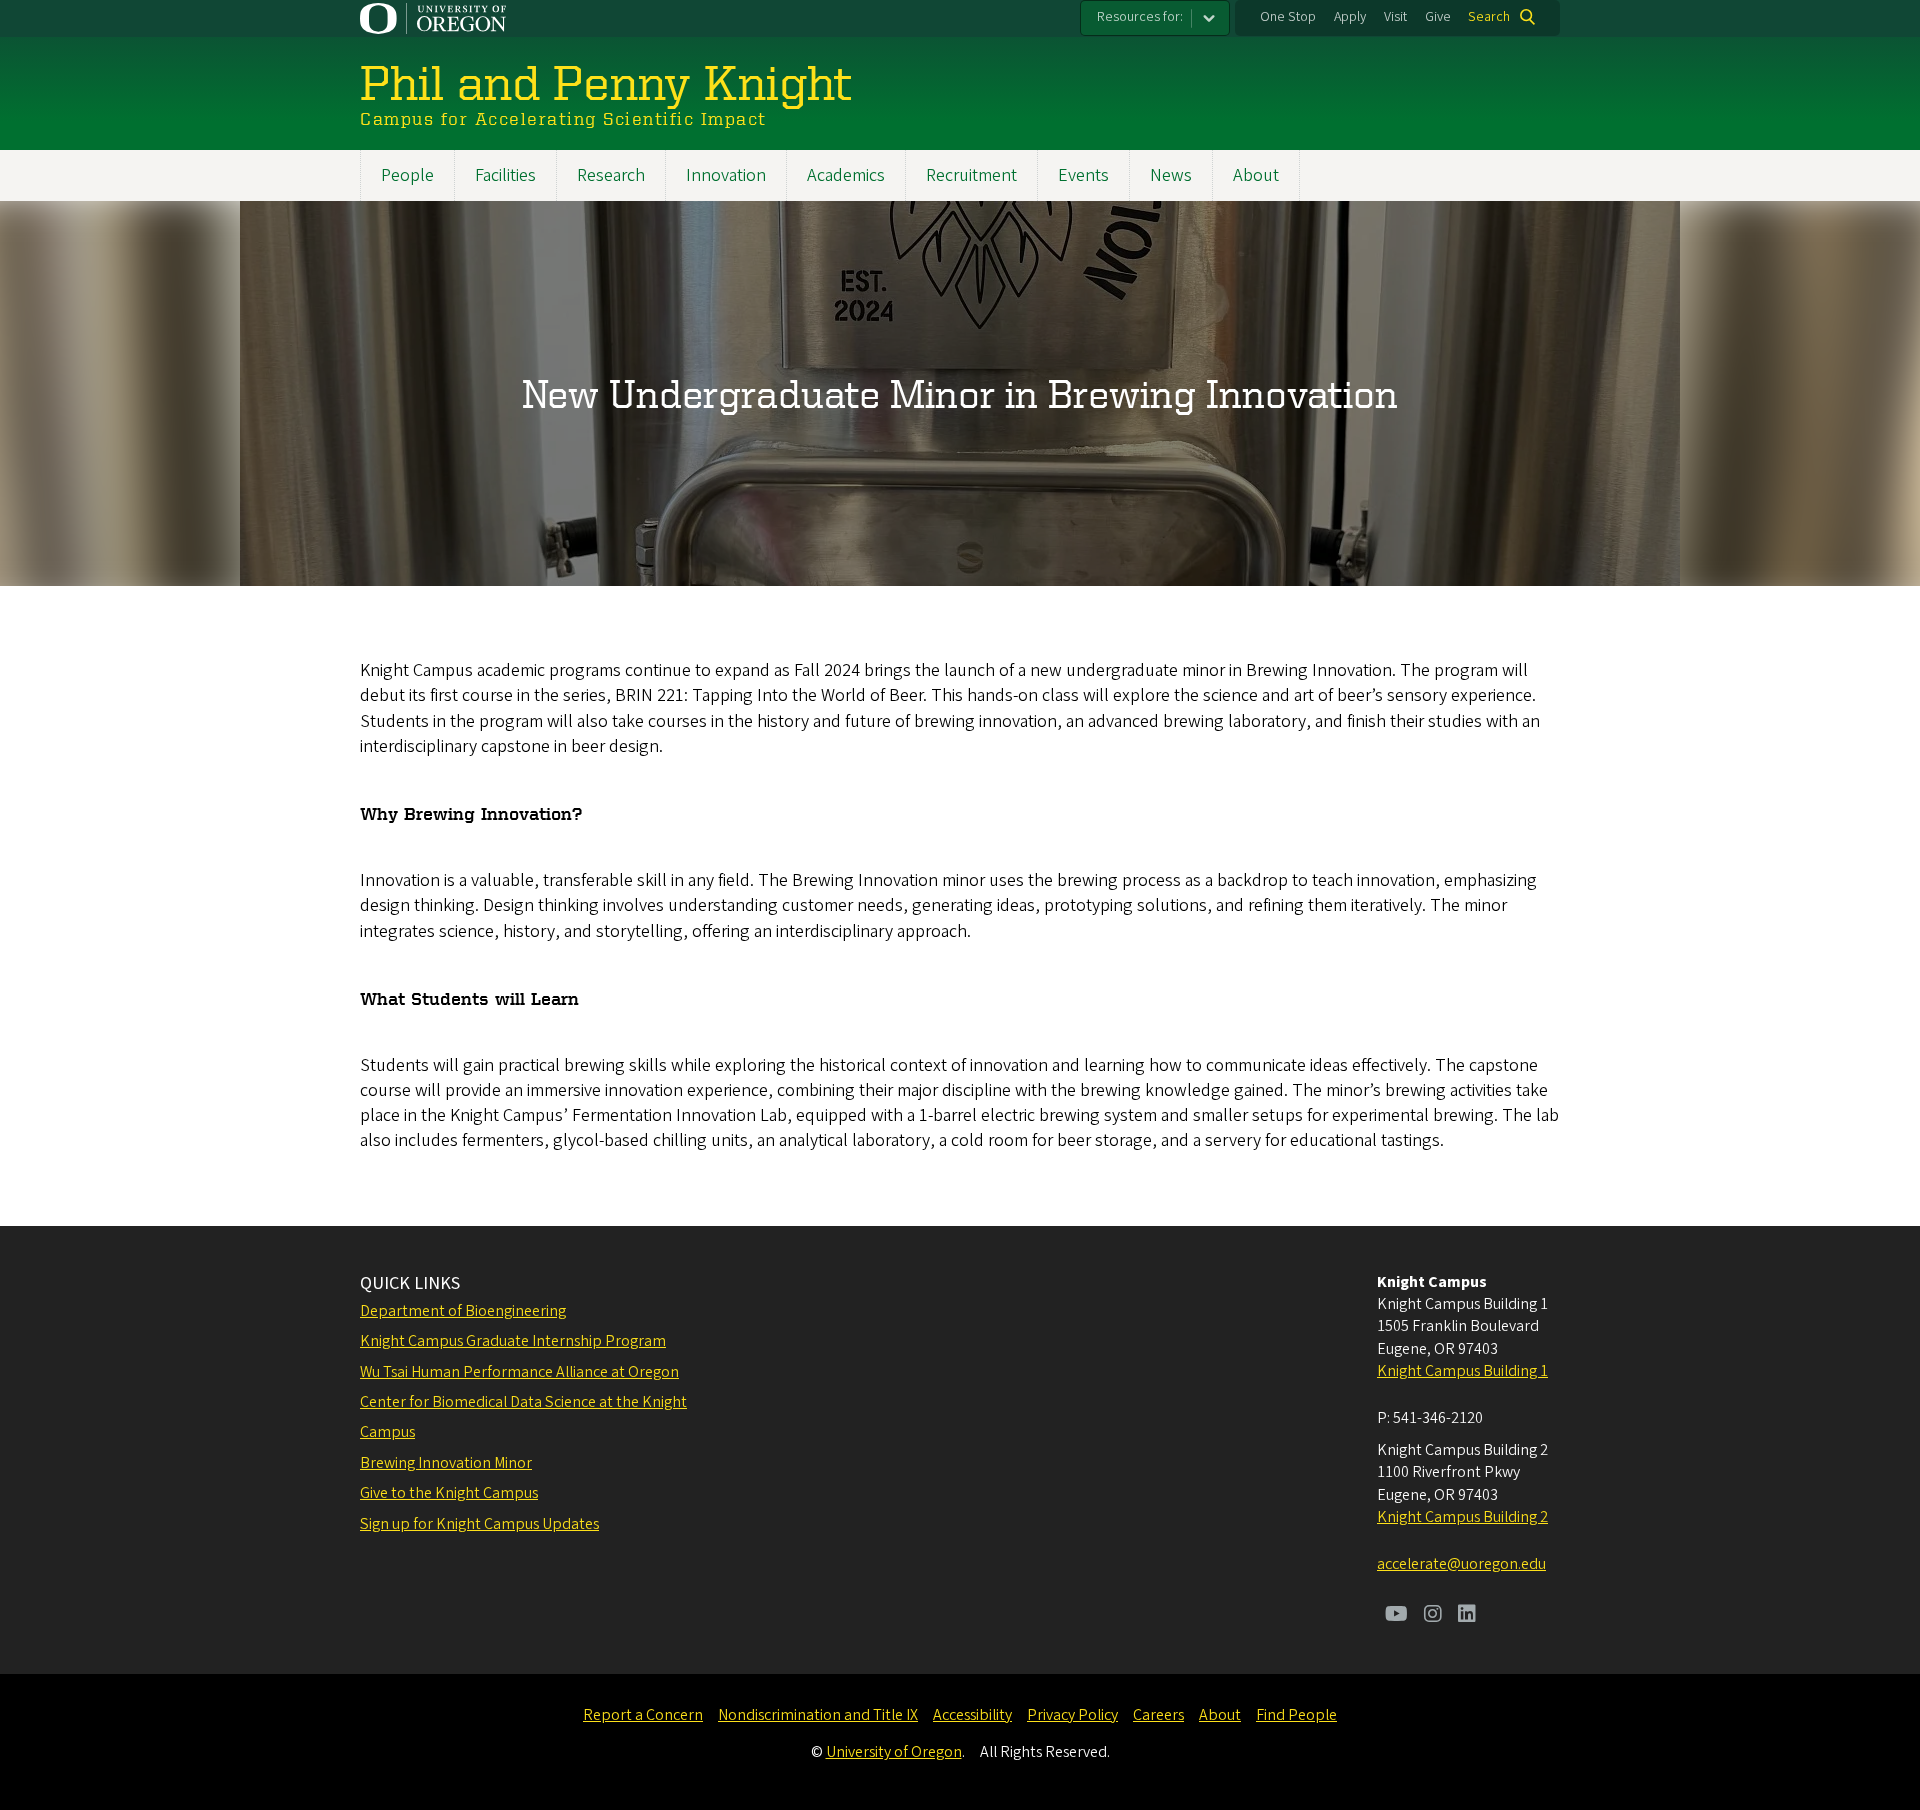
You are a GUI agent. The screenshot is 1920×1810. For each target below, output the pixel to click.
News (1171, 175)
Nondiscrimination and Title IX (818, 1715)
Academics (846, 175)
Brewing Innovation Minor (446, 1463)
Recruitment (971, 175)
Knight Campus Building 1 (1462, 1371)
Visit (1395, 17)
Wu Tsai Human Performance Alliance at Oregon (519, 1372)
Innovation (726, 175)
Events (1083, 175)
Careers (1158, 1715)
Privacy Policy (1072, 1715)
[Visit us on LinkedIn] (1467, 1616)
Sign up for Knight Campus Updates (479, 1524)
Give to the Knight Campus (449, 1493)
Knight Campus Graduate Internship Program (513, 1341)
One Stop (1288, 17)
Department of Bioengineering (463, 1311)
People (407, 175)
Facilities (505, 175)
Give (1438, 17)
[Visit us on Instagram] (1433, 1616)
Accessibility (972, 1715)
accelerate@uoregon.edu (1461, 1564)
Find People (1296, 1715)
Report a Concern (643, 1715)
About (1256, 175)
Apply (1350, 17)
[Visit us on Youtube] (1396, 1616)
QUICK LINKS (410, 1283)
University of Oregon (894, 1752)
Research (611, 175)
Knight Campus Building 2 (1462, 1517)
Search (1489, 17)
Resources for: (1140, 17)
